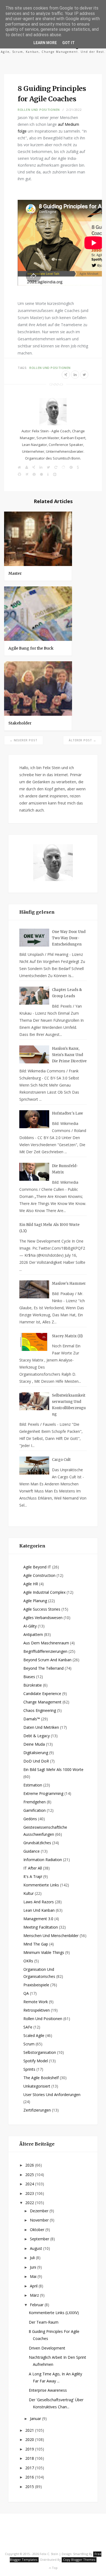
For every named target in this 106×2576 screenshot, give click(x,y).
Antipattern (33, 1634)
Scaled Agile (34, 2035)
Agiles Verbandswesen (43, 1618)
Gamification (35, 1810)
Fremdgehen (35, 1802)
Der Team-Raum (44, 2322)
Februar (37, 2305)
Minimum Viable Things (44, 1952)
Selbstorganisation (40, 2052)
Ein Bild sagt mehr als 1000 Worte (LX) (49, 1228)
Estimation (33, 1785)
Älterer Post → (82, 740)
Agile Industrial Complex (44, 1592)
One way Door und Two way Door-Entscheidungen (69, 938)
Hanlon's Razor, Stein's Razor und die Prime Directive (69, 1055)
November (40, 2220)
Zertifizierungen (37, 2110)
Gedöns (30, 1819)
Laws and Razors (39, 1902)
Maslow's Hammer (69, 1284)
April (34, 2286)
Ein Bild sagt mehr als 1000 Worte (53, 1769)
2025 (30, 2175)
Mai (34, 2276)
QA (26, 1993)
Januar (36, 2419)
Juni (34, 2267)
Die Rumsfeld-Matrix (65, 1169)
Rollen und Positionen (39, 110)
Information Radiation (43, 1860)
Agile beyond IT (37, 1567)
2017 (30, 2468)
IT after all (33, 1868)
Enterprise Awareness (48, 2390)
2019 (30, 2449)
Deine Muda (34, 1744)
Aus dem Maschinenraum (46, 1643)
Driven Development (47, 2348)
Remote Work (36, 2002)
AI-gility (30, 1626)
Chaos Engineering (40, 1710)
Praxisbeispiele (36, 1985)
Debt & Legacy (37, 1736)
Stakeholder (20, 723)
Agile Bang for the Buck (31, 648)
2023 (30, 2193)
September (40, 2239)
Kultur (29, 1893)
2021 (30, 2430)
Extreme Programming (43, 1793)
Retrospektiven (37, 2010)
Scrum (29, 2044)
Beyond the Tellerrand (43, 1668)
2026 (30, 2165)
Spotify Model (36, 2061)
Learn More (45, 43)
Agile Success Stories (42, 1609)
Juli (33, 2258)
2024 (30, 2184)
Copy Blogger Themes (79, 2560)
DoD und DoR (36, 1761)
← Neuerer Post (24, 740)
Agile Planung (35, 1601)
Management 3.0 (38, 1919)
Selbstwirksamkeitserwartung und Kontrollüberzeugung (69, 1405)
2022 (30, 2203)
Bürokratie (33, 1685)
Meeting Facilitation (41, 1927)
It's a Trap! (33, 1876)
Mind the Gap (36, 1944)
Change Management (42, 1702)
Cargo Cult (61, 1460)
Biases (29, 1677)
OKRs (28, 1961)
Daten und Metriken (41, 1727)
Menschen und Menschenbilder (51, 1936)
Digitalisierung (36, 1753)
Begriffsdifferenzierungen (45, 1651)
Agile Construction (39, 1575)
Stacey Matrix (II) (67, 1336)
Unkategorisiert (37, 2086)
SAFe (28, 2027)
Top (54, 2568)
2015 (30, 2487)
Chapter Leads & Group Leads (67, 993)
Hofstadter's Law (67, 1113)
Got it (68, 43)
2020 (30, 2439)
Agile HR (31, 1584)
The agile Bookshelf (41, 2078)
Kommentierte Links (41, 1885)
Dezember (40, 2211)
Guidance (32, 1851)
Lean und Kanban (39, 1910)
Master (15, 573)
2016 (30, 2477)
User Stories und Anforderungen (52, 2095)
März (35, 2295)
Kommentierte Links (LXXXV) (54, 2313)
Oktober (38, 2230)
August (37, 2248)
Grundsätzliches (37, 1843)
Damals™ (32, 1719)
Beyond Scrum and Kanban (47, 1660)
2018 (30, 2458)
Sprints (29, 2069)
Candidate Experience (42, 1694)
